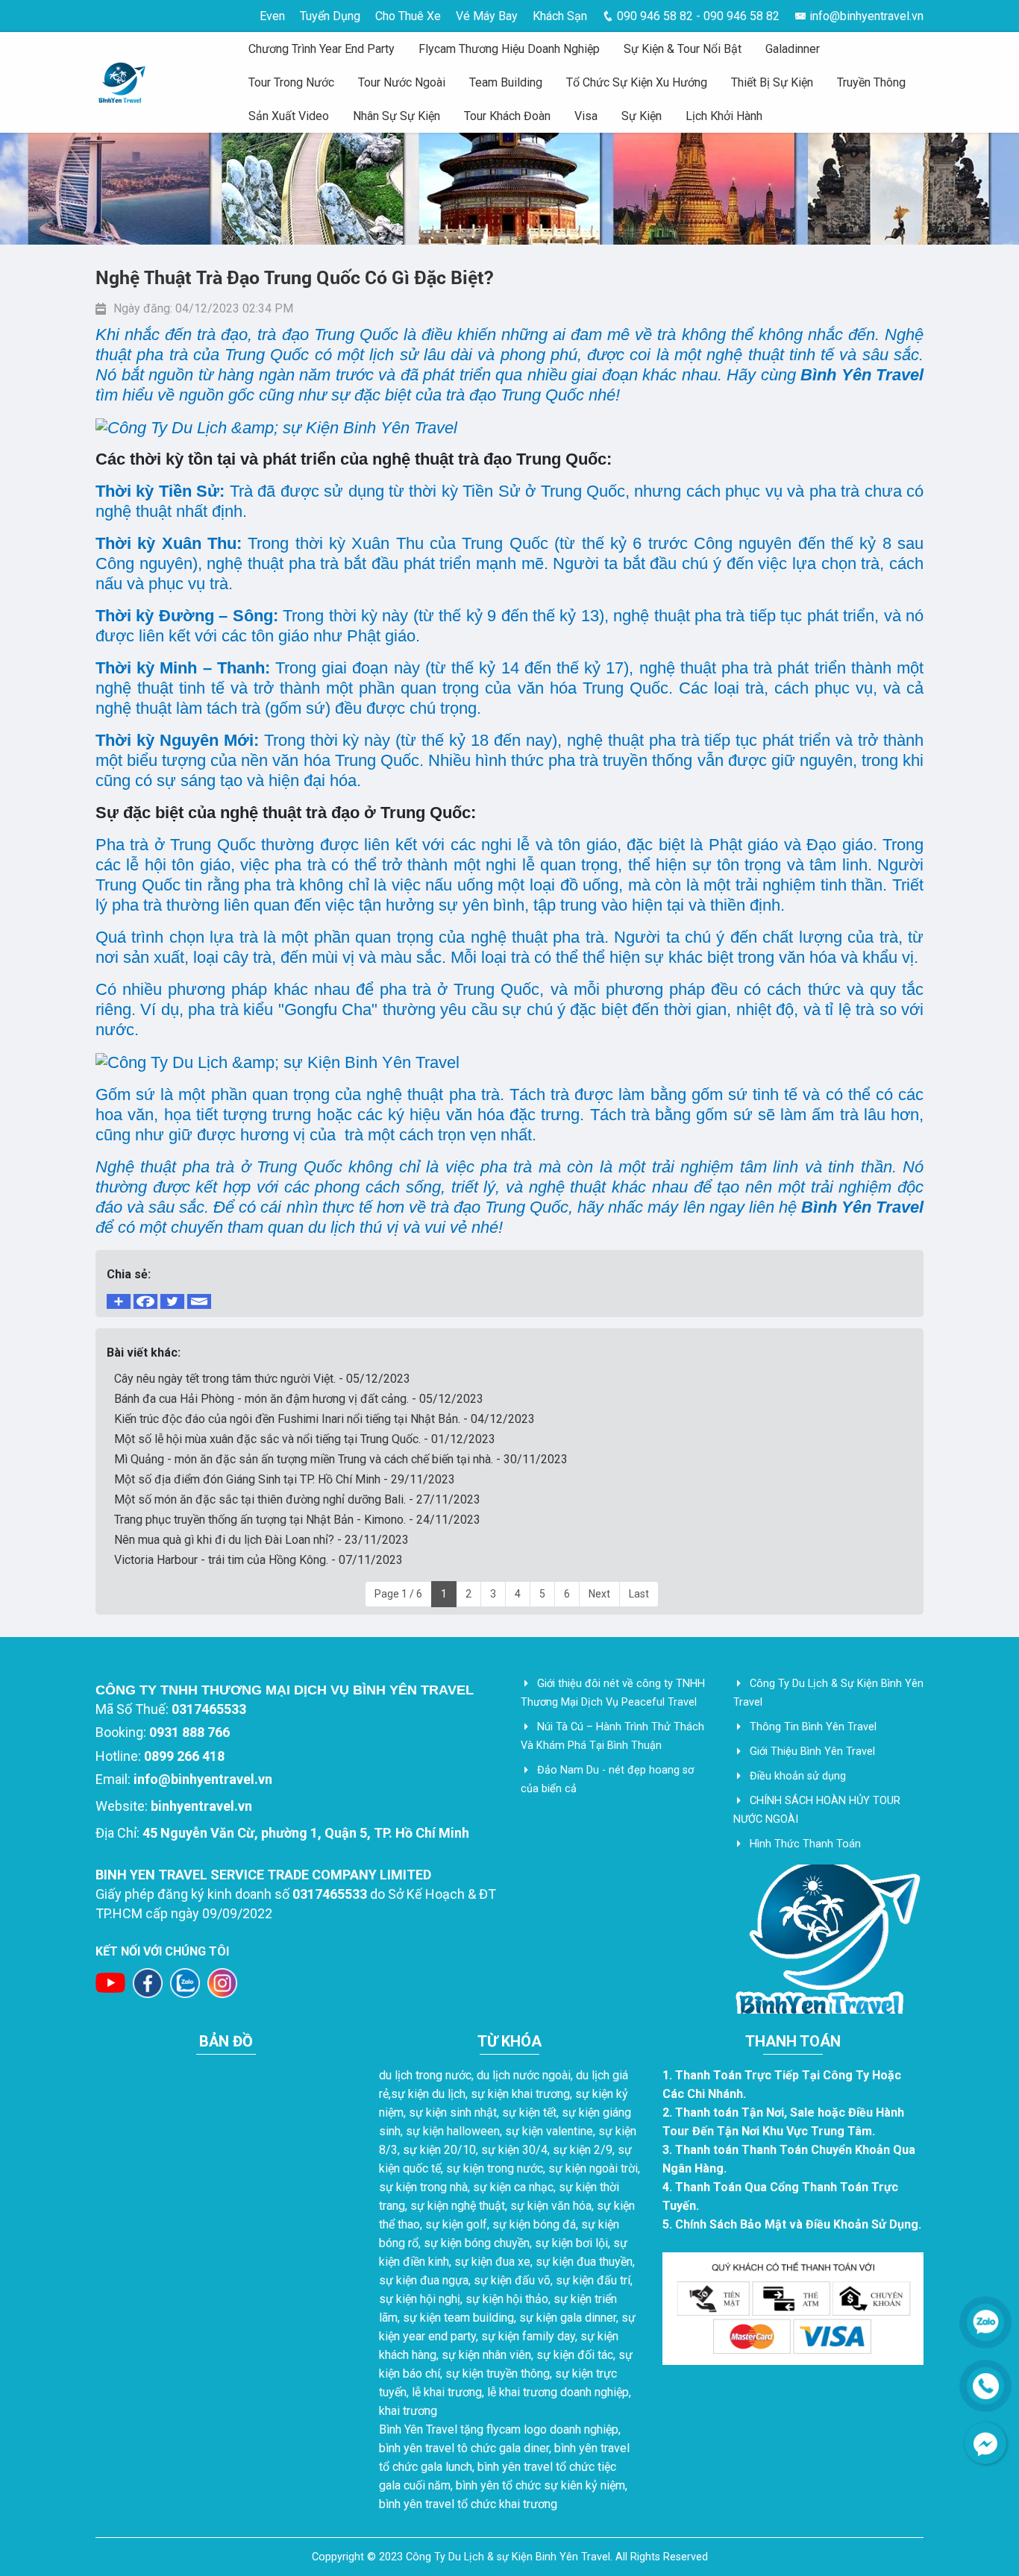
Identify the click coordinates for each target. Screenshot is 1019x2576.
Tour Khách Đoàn (507, 116)
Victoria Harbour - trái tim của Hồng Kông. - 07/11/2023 (258, 1560)
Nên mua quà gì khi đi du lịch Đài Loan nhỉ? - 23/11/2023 (261, 1540)
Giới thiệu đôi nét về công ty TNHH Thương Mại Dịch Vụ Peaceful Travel (613, 1693)
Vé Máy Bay (487, 16)
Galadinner (793, 49)
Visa (586, 116)
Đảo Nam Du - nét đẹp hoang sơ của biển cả (607, 1779)
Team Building (506, 82)
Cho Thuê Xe (408, 16)
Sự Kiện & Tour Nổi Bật (683, 49)
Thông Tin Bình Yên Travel (813, 1727)
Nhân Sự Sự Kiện (396, 116)
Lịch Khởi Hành (724, 116)
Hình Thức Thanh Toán (805, 1844)
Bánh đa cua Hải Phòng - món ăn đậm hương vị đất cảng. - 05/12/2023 (299, 1399)
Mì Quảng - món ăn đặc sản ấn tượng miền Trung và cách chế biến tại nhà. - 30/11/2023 (341, 1459)
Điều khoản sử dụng (798, 1776)
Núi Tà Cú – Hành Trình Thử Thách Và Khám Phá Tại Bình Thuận (612, 1736)
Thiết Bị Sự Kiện (772, 82)
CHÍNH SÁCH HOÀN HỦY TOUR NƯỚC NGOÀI (817, 1810)
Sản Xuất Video (289, 116)
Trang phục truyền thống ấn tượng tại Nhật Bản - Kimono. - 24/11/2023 (297, 1520)
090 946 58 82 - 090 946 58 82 (697, 16)
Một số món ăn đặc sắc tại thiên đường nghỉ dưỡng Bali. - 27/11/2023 (297, 1499)
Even (272, 16)
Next (599, 1594)
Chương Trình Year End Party (322, 49)
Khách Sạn (560, 16)
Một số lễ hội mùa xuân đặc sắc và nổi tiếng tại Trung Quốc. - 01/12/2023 (305, 1439)
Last (639, 1594)
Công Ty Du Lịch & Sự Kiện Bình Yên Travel (828, 1693)
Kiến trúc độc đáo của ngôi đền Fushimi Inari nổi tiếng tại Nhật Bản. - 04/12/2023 (324, 1419)
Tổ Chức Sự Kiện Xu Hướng (637, 82)
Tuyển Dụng (330, 16)
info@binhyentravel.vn (865, 16)
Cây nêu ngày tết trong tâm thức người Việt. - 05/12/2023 (262, 1379)
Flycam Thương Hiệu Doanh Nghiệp (509, 49)
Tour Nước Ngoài (402, 82)
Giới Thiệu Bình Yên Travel (812, 1752)
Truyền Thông (871, 82)
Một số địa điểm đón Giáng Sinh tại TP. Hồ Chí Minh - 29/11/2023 (285, 1479)
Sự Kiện (642, 116)
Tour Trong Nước (291, 82)
